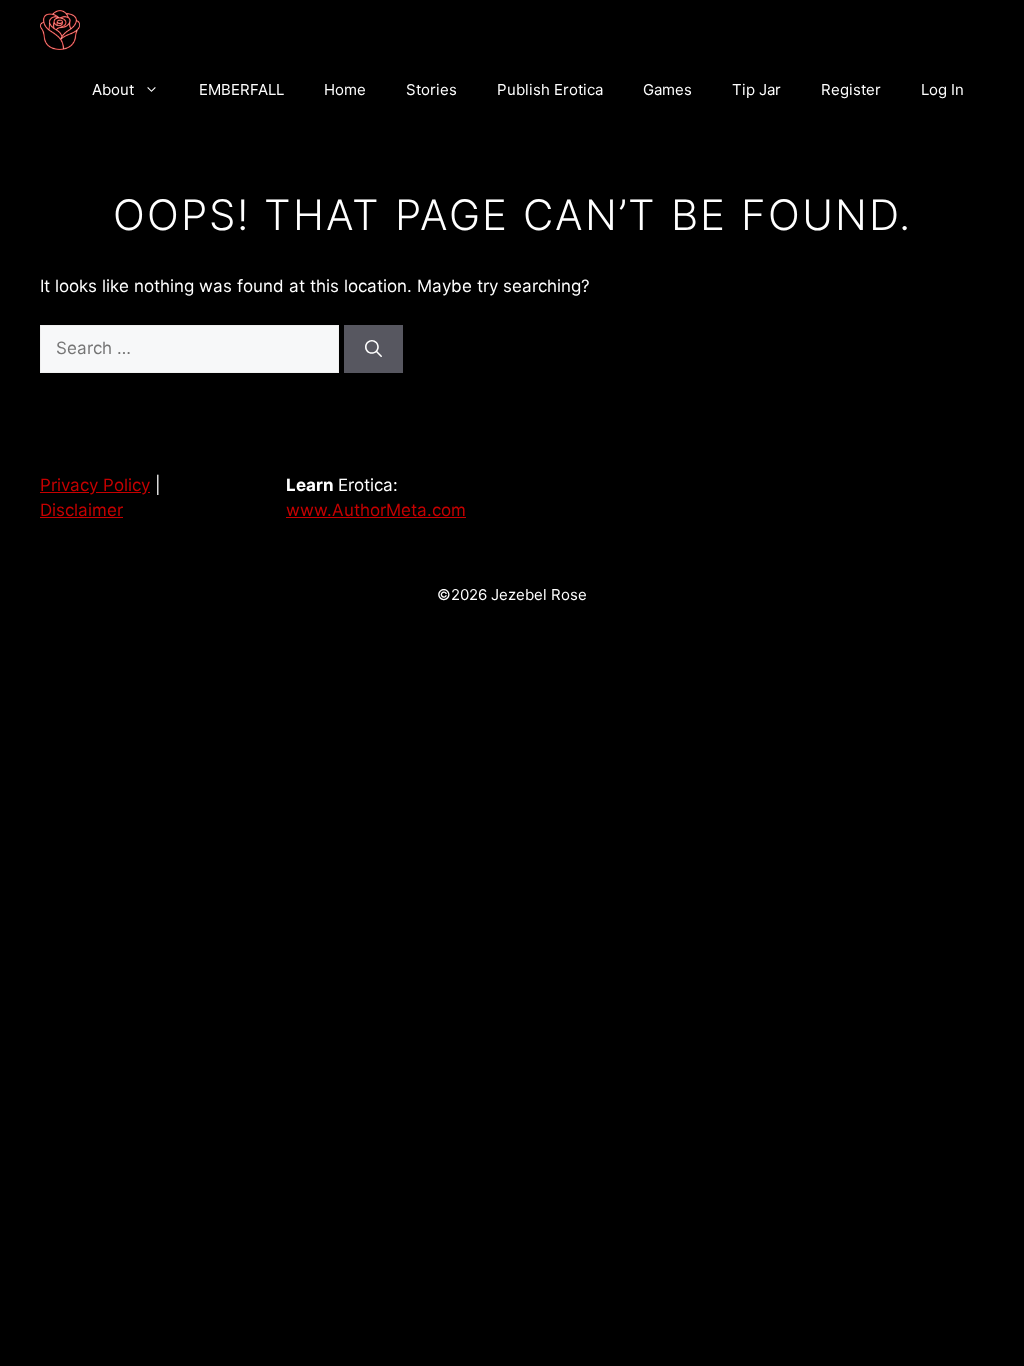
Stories (431, 89)
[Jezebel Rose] (60, 30)
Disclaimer (81, 510)
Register (851, 89)
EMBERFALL (241, 89)
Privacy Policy (95, 485)
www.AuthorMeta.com (376, 510)
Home (345, 89)
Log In (942, 89)
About (113, 89)
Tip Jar (756, 89)
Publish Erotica (550, 89)
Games (667, 89)
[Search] (373, 349)
